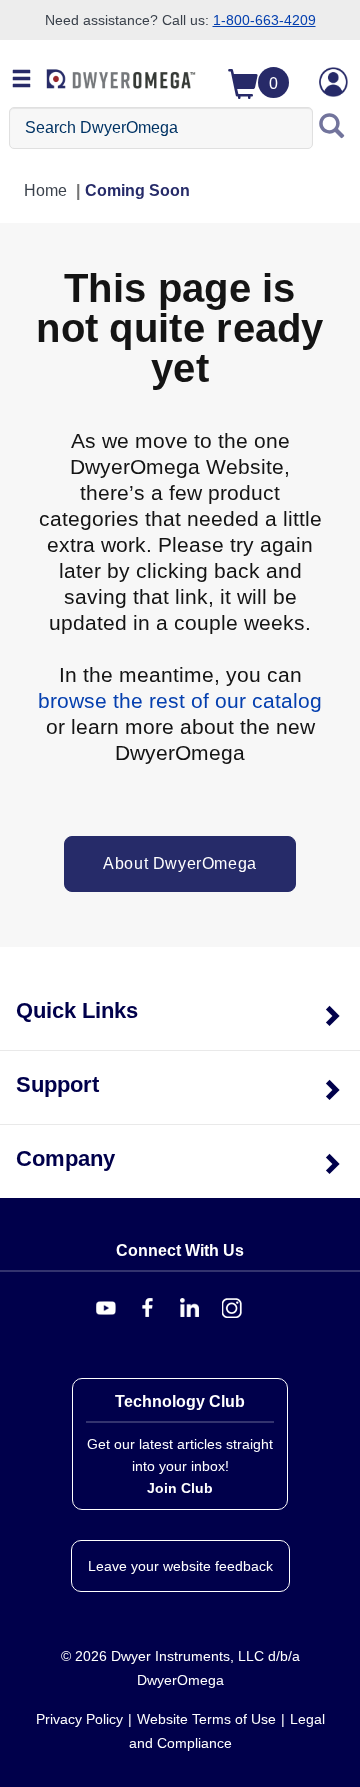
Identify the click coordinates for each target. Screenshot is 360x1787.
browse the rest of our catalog (180, 700)
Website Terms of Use (206, 1719)
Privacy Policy (79, 1719)
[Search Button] (332, 128)
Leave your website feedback (180, 1566)
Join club (180, 1488)
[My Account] (334, 82)
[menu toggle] (22, 80)
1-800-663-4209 (264, 20)
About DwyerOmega (180, 863)
